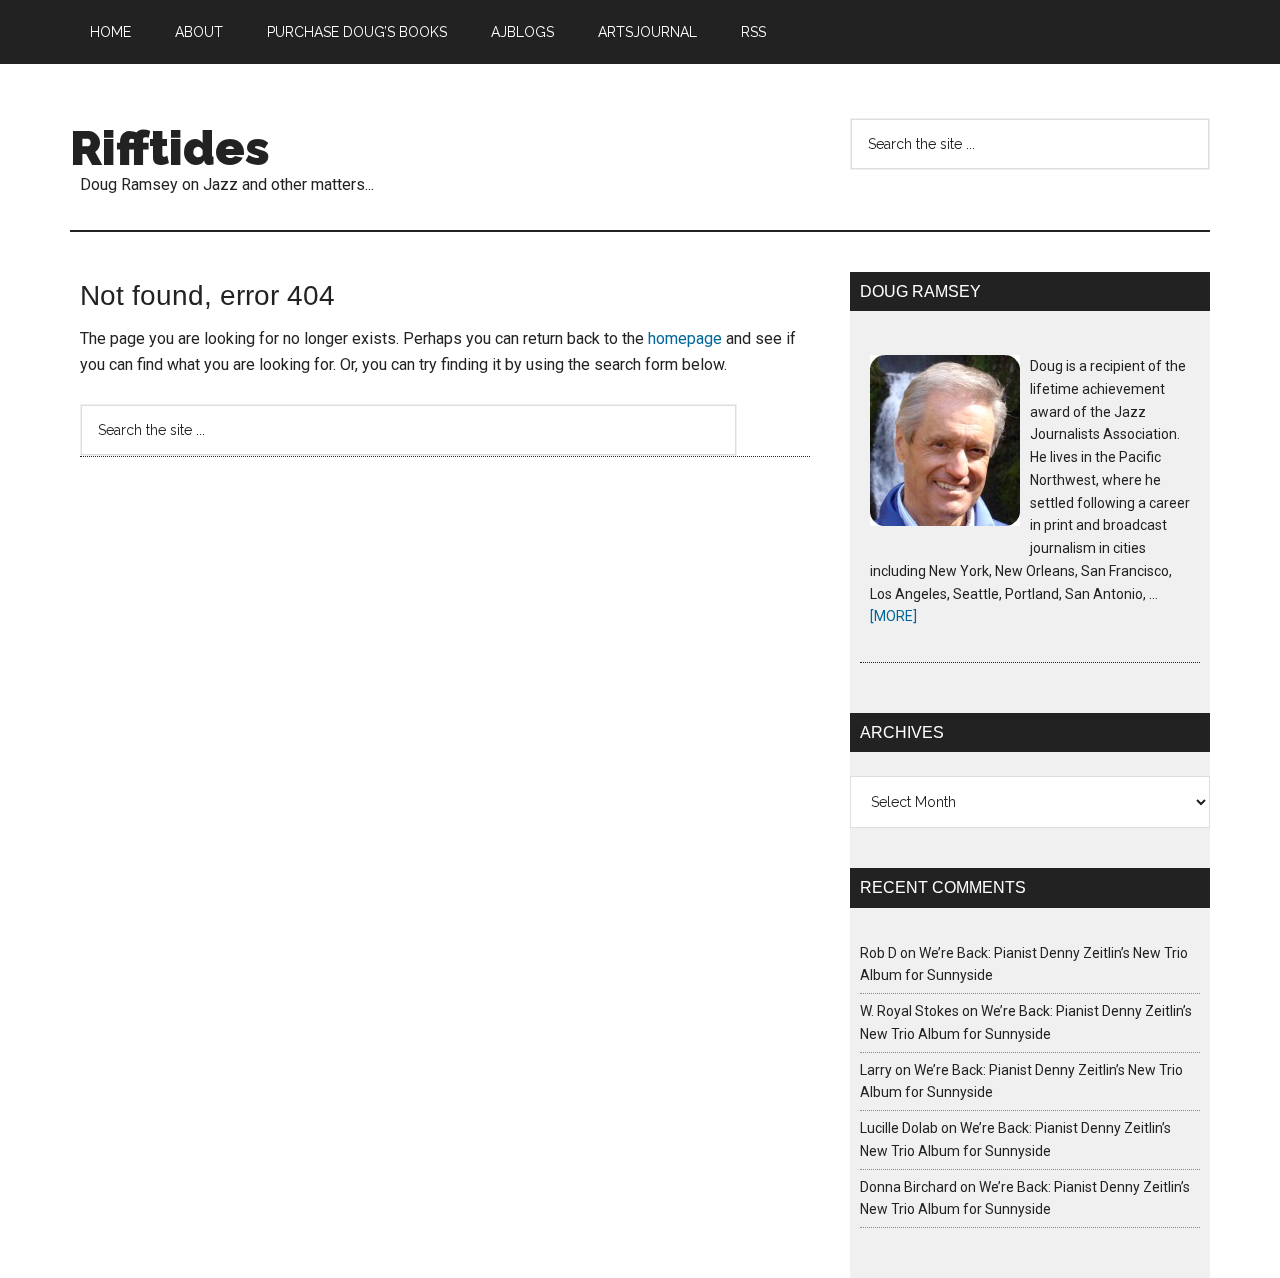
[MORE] (893, 616)
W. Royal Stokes (909, 1011)
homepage (685, 338)
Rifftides (170, 148)
